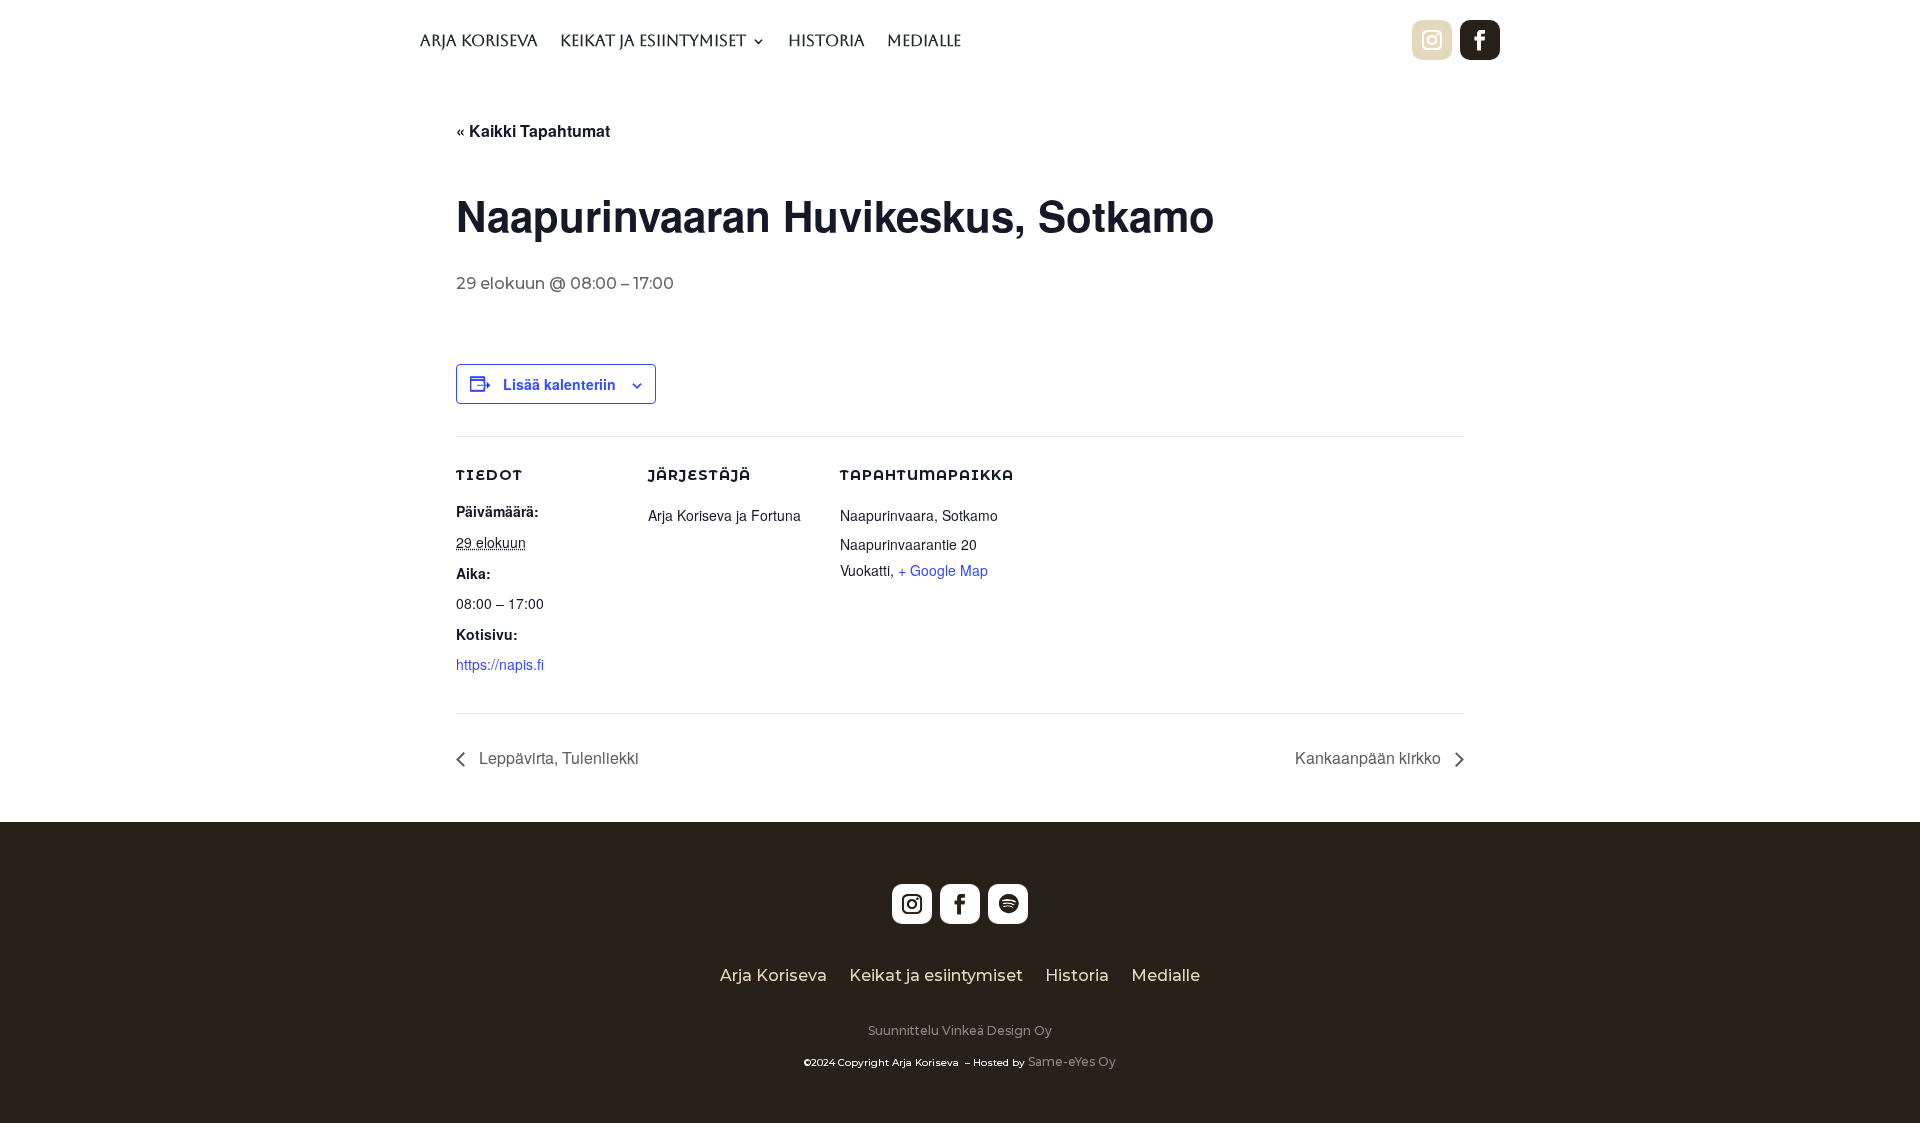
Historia (826, 42)
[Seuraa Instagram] (1432, 40)
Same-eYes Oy (1072, 1061)
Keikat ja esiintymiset (653, 42)
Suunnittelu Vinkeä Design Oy (960, 1030)
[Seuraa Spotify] (1008, 904)
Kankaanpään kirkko (1370, 757)
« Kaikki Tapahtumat (533, 130)
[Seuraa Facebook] (1480, 40)
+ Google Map (943, 570)
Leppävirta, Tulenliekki (557, 757)
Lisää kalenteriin (559, 384)
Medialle (924, 42)
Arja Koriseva (479, 42)
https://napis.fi (500, 664)
